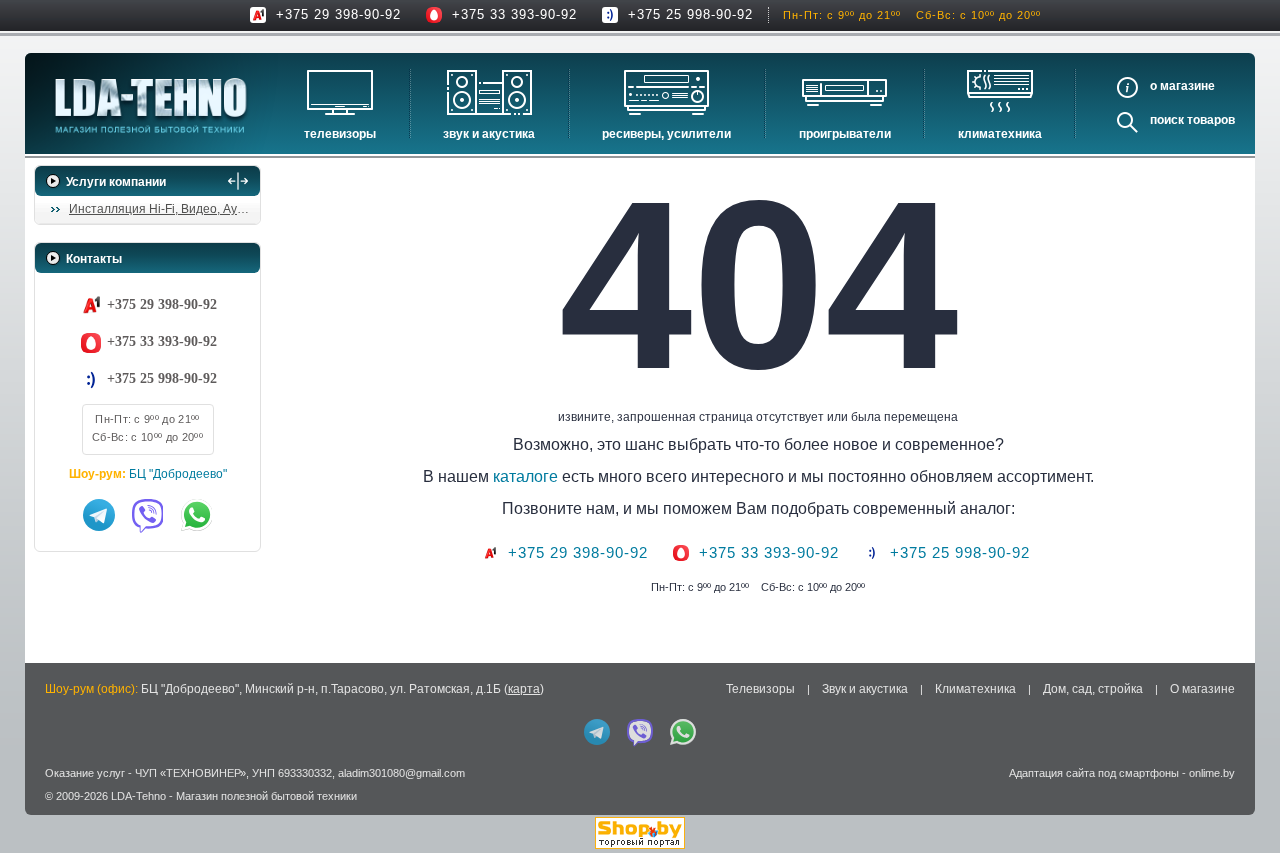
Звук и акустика (489, 134)
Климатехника (1000, 134)
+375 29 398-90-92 (338, 14)
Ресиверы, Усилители (666, 134)
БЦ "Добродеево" (178, 474)
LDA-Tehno (138, 796)
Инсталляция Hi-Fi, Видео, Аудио (163, 209)
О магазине (1202, 689)
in (52, 810)
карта (524, 689)
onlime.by (1212, 773)
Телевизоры (340, 134)
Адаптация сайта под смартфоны (1094, 773)
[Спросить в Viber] (148, 515)
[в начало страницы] (1239, 792)
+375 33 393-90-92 (514, 14)
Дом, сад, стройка (1093, 689)
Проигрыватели (845, 134)
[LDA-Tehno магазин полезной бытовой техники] (151, 105)
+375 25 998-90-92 (690, 14)
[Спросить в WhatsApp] (197, 515)
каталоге (525, 476)
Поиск (1167, 120)
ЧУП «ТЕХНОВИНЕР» (190, 773)
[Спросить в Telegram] (99, 515)
